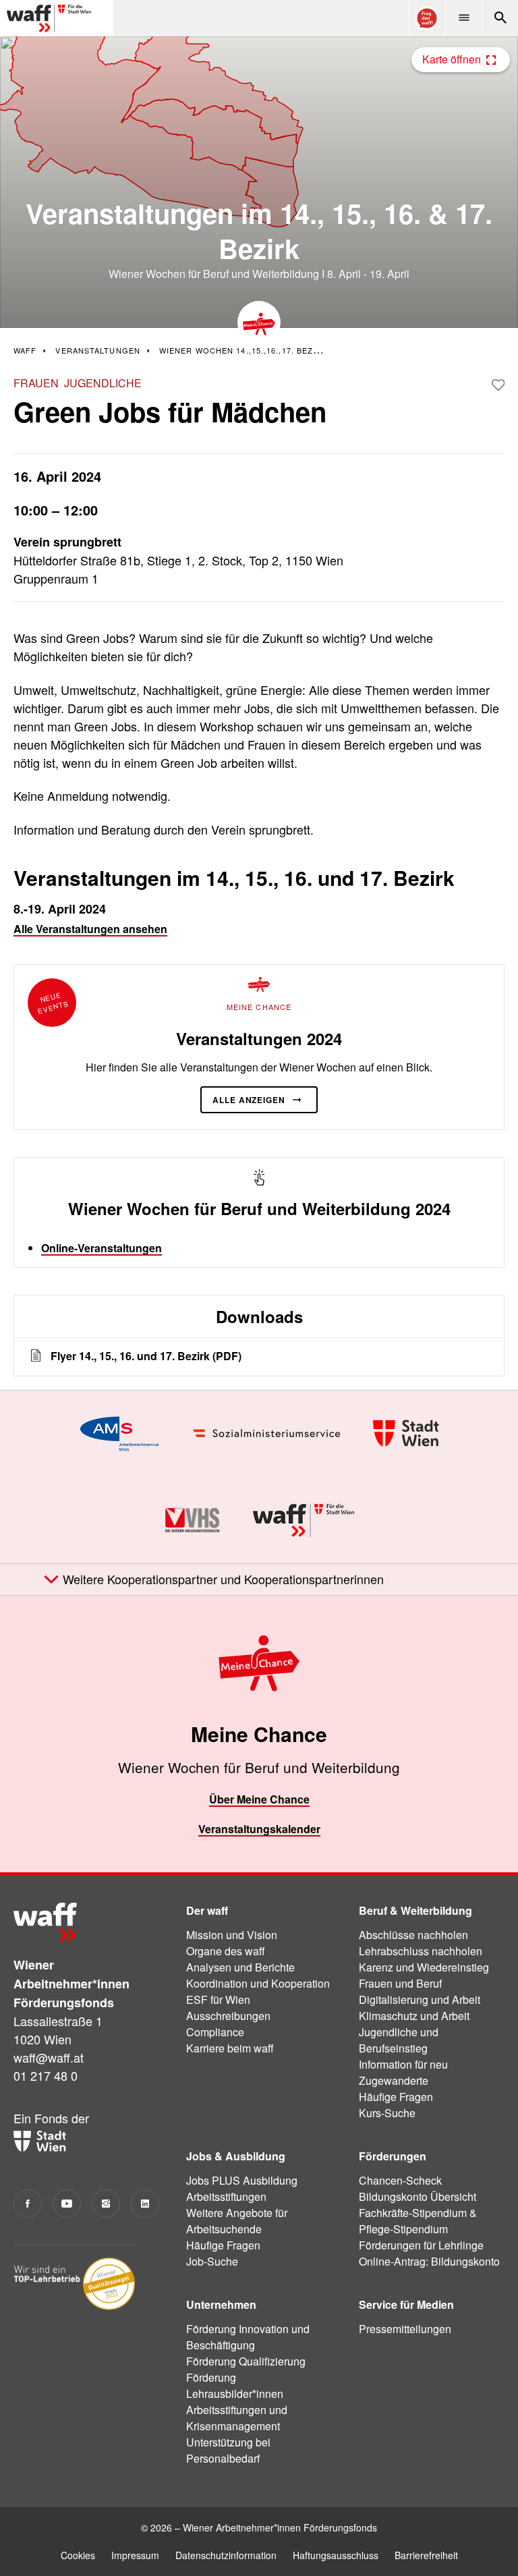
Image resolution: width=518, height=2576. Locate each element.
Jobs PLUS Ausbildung (242, 2180)
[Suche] (500, 18)
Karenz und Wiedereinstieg (424, 1967)
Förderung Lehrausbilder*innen (235, 2385)
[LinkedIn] (145, 2204)
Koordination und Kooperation (258, 1983)
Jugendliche (103, 383)
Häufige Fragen (396, 2097)
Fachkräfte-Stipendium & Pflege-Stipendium (418, 2221)
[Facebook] (28, 2204)
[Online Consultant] (427, 18)
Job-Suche (212, 2261)
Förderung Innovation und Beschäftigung (248, 2337)
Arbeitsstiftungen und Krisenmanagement (237, 2418)
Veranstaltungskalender (259, 1829)
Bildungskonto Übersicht (418, 2196)
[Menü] (463, 18)
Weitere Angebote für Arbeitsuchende (237, 2221)
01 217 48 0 (46, 2075)
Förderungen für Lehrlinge (421, 2245)
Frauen (36, 383)
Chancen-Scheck (400, 2180)
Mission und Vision (232, 1935)
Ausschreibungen (228, 2016)
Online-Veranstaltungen (102, 1248)
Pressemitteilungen (405, 2329)
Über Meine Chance (259, 1799)
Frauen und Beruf (400, 1983)
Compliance (215, 2032)
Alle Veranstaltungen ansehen (90, 929)
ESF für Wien (218, 1999)
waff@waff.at (49, 2057)
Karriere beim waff (230, 2048)
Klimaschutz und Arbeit (414, 2016)
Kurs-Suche (387, 2113)
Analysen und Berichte (240, 1967)
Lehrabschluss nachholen (421, 1951)
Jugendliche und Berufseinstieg (399, 2040)
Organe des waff (226, 1951)
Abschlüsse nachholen (413, 1935)
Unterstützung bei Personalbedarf (228, 2450)
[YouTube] (67, 2204)
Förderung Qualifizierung (246, 2361)
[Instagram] (106, 2204)
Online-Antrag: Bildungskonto (429, 2261)
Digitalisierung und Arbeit (420, 1999)
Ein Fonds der (51, 2118)
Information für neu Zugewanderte (403, 2072)
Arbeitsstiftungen (226, 2196)
